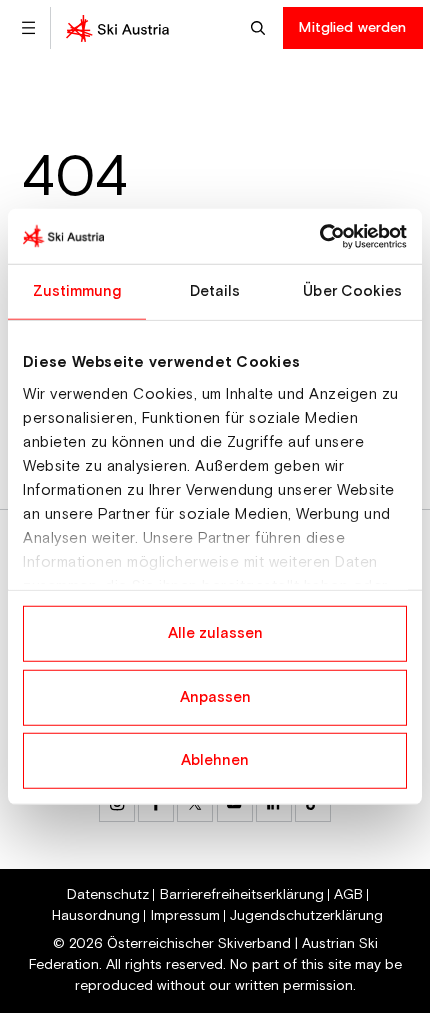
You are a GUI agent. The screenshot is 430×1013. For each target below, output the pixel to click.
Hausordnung (96, 916)
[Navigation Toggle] (28, 28)
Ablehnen (215, 760)
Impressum (185, 916)
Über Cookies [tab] (352, 291)
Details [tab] (215, 291)
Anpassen (215, 696)
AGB (348, 895)
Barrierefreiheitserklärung (242, 895)
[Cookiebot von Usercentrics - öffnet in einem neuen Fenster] (319, 236)
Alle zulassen (215, 633)
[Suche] (260, 28)
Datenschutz (108, 895)
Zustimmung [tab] (77, 291)
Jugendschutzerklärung (306, 916)
